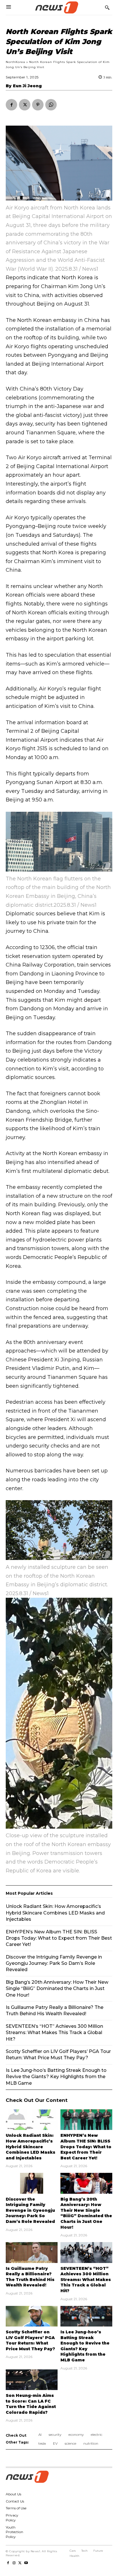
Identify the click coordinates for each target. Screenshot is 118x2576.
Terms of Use (16, 2508)
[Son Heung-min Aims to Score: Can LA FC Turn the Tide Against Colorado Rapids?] (32, 2380)
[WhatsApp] (51, 105)
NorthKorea (15, 62)
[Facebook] (11, 105)
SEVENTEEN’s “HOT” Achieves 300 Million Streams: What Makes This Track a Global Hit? (86, 2280)
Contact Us (15, 2501)
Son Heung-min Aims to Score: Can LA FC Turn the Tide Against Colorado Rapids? (31, 2404)
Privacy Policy (12, 2518)
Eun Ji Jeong (27, 86)
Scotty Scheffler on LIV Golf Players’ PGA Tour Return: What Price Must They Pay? (30, 2340)
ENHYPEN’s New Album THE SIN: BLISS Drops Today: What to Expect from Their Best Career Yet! (86, 2147)
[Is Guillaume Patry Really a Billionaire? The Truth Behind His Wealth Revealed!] (32, 2252)
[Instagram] (14, 2562)
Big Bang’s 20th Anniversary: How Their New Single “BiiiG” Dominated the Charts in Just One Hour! (86, 2213)
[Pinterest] (38, 105)
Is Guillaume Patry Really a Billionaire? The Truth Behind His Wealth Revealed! (30, 2277)
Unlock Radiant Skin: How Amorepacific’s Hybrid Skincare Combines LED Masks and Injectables (31, 2147)
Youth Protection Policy (14, 2532)
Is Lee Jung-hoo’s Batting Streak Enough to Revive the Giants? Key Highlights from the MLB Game (56, 2077)
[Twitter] (25, 105)
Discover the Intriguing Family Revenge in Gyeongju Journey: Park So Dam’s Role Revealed (30, 2210)
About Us (13, 2494)
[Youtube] (26, 2562)
